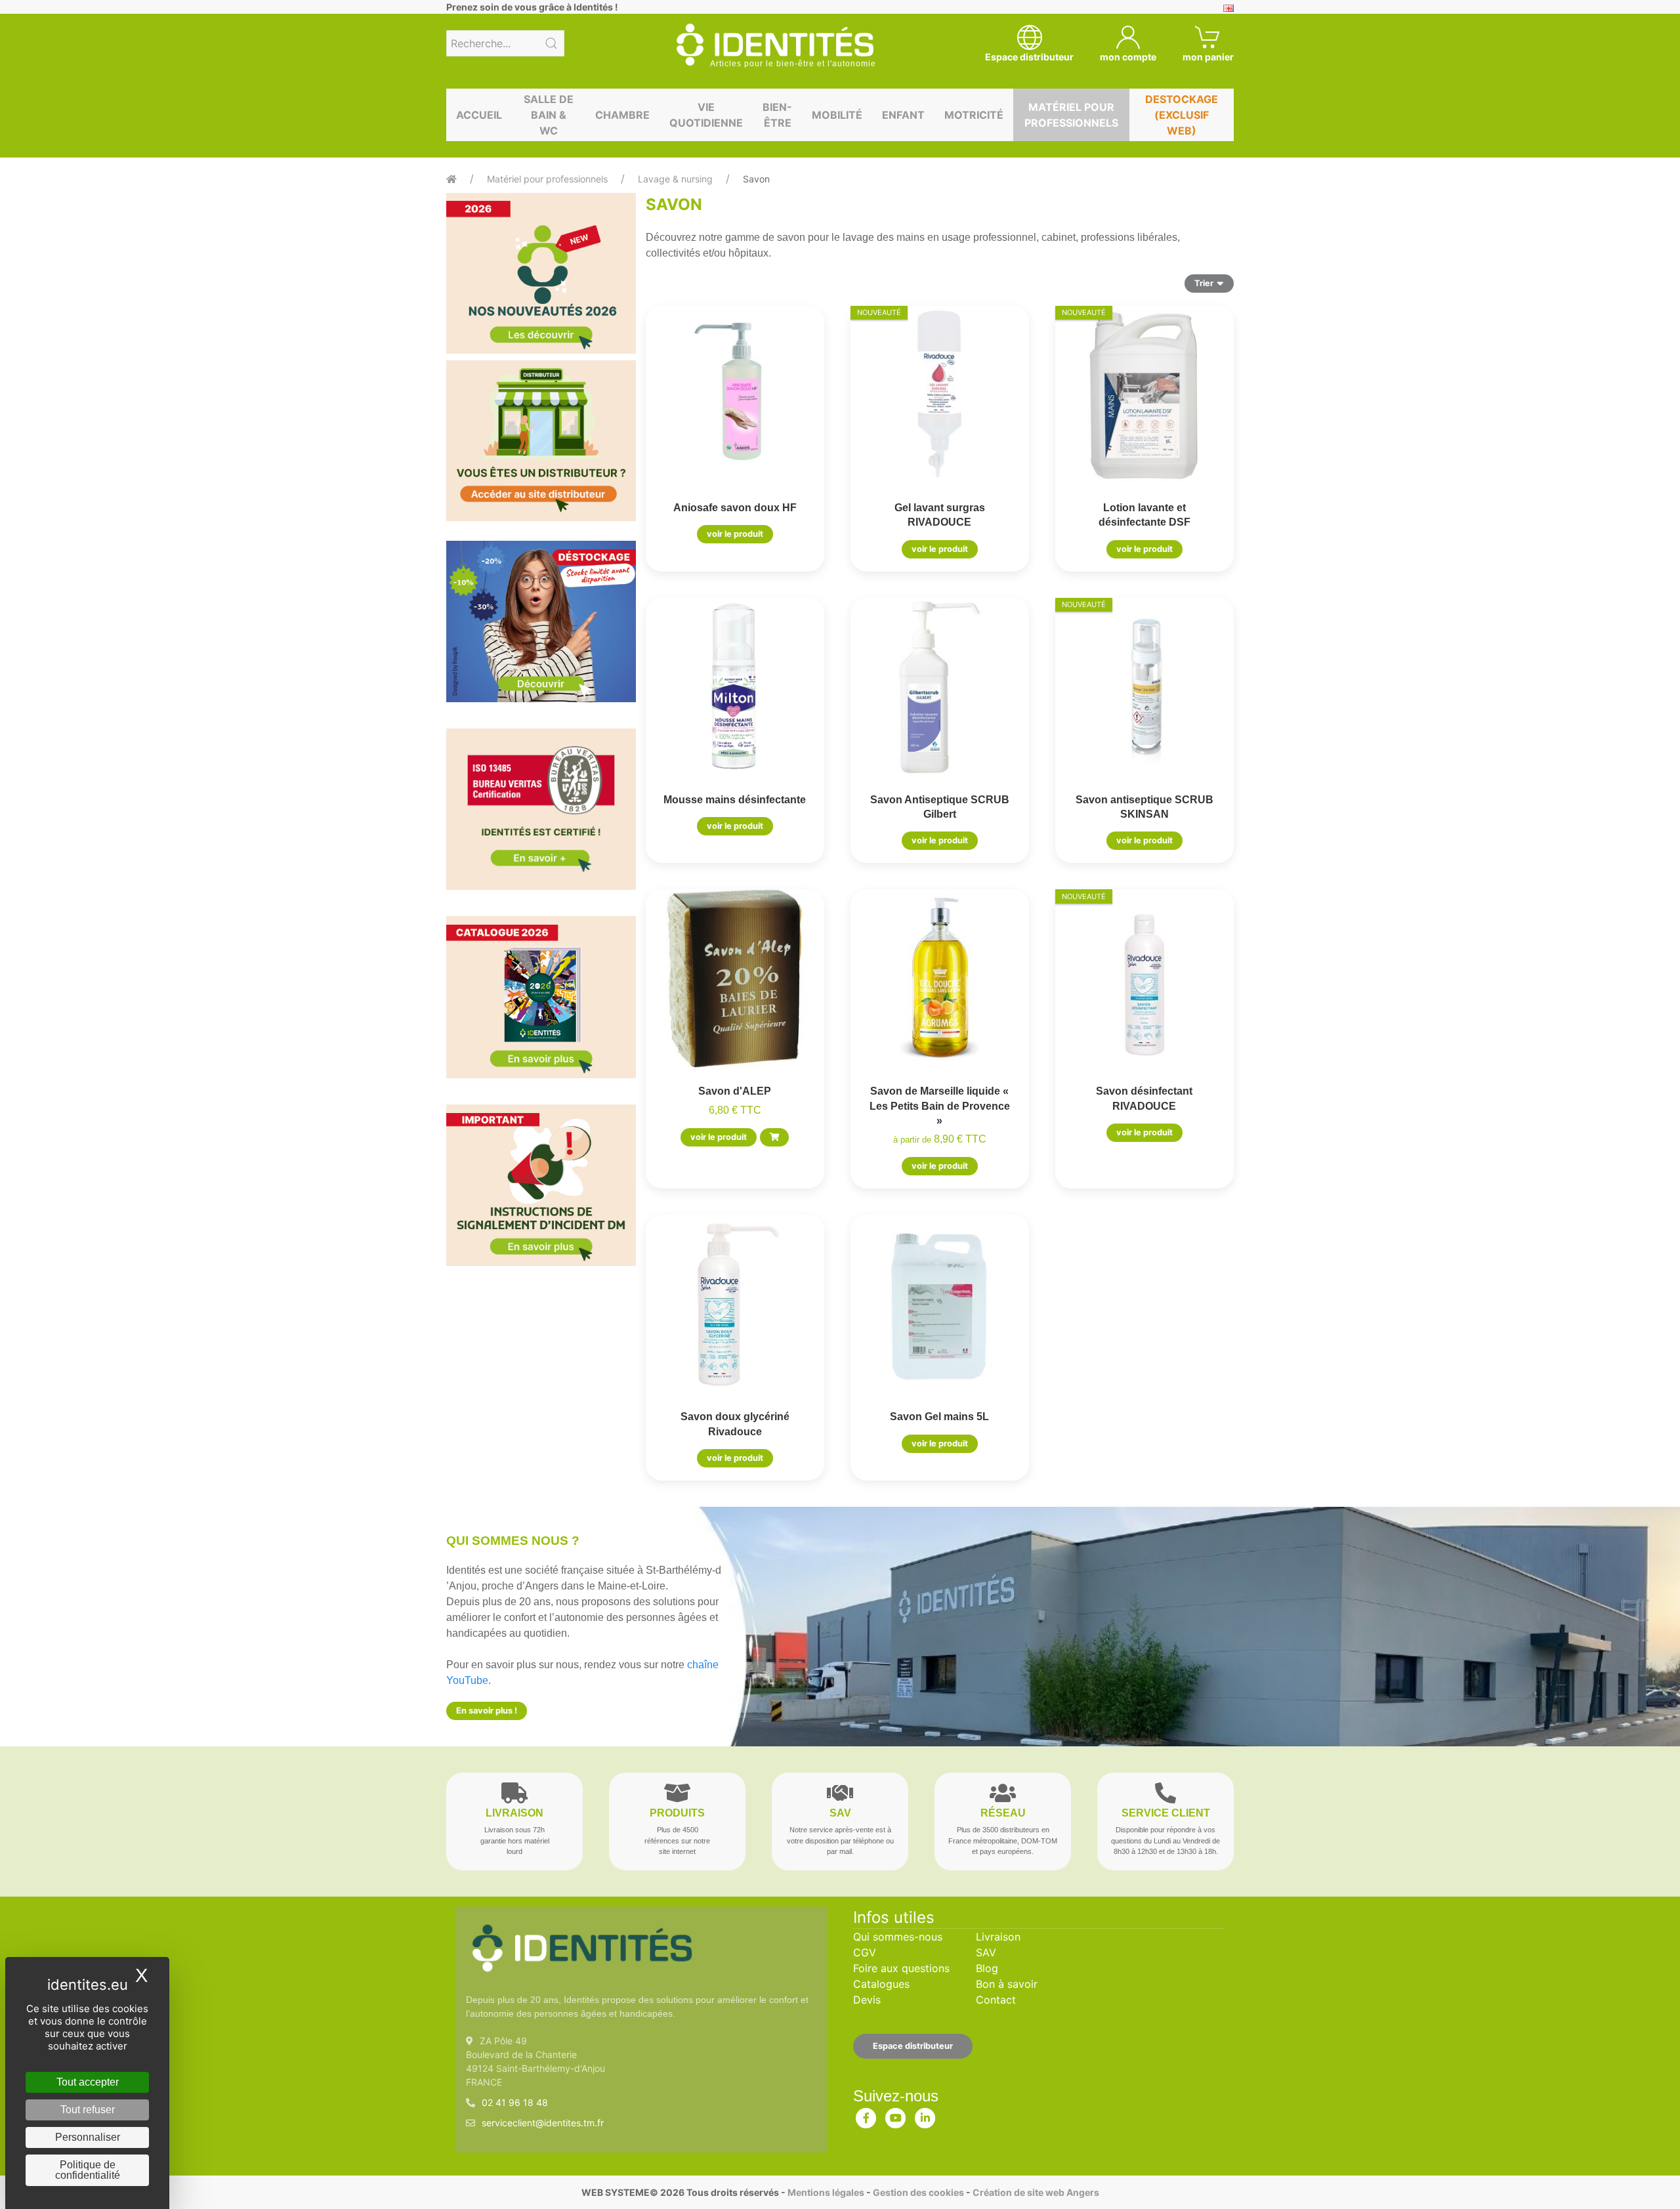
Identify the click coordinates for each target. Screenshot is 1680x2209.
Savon (756, 179)
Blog (987, 1968)
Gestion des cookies (918, 2192)
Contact (996, 2000)
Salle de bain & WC (549, 115)
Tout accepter (88, 2082)
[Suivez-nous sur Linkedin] (925, 2115)
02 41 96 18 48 (515, 2102)
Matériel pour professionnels (1071, 115)
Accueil (479, 115)
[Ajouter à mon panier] (774, 1137)
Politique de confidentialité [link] (88, 2170)
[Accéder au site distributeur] (541, 441)
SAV (986, 1952)
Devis (867, 2000)
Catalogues (881, 1984)
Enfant (903, 115)
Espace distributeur (913, 2046)
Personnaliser (88, 2137)
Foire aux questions (901, 1968)
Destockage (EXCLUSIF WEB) (1182, 115)
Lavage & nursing (675, 179)
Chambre (622, 115)
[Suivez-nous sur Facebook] (866, 2115)
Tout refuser (88, 2110)
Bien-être (777, 115)
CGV (865, 1952)
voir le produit (735, 534)
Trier (1204, 283)
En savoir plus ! (487, 1711)
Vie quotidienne (706, 115)
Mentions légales (826, 2192)
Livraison (998, 1937)
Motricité (974, 115)
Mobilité (837, 115)
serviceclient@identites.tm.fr (543, 2123)
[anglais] (1228, 7)
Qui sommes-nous (898, 1937)
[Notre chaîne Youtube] (896, 2115)
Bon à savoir (1007, 1984)
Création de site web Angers (1036, 2192)
